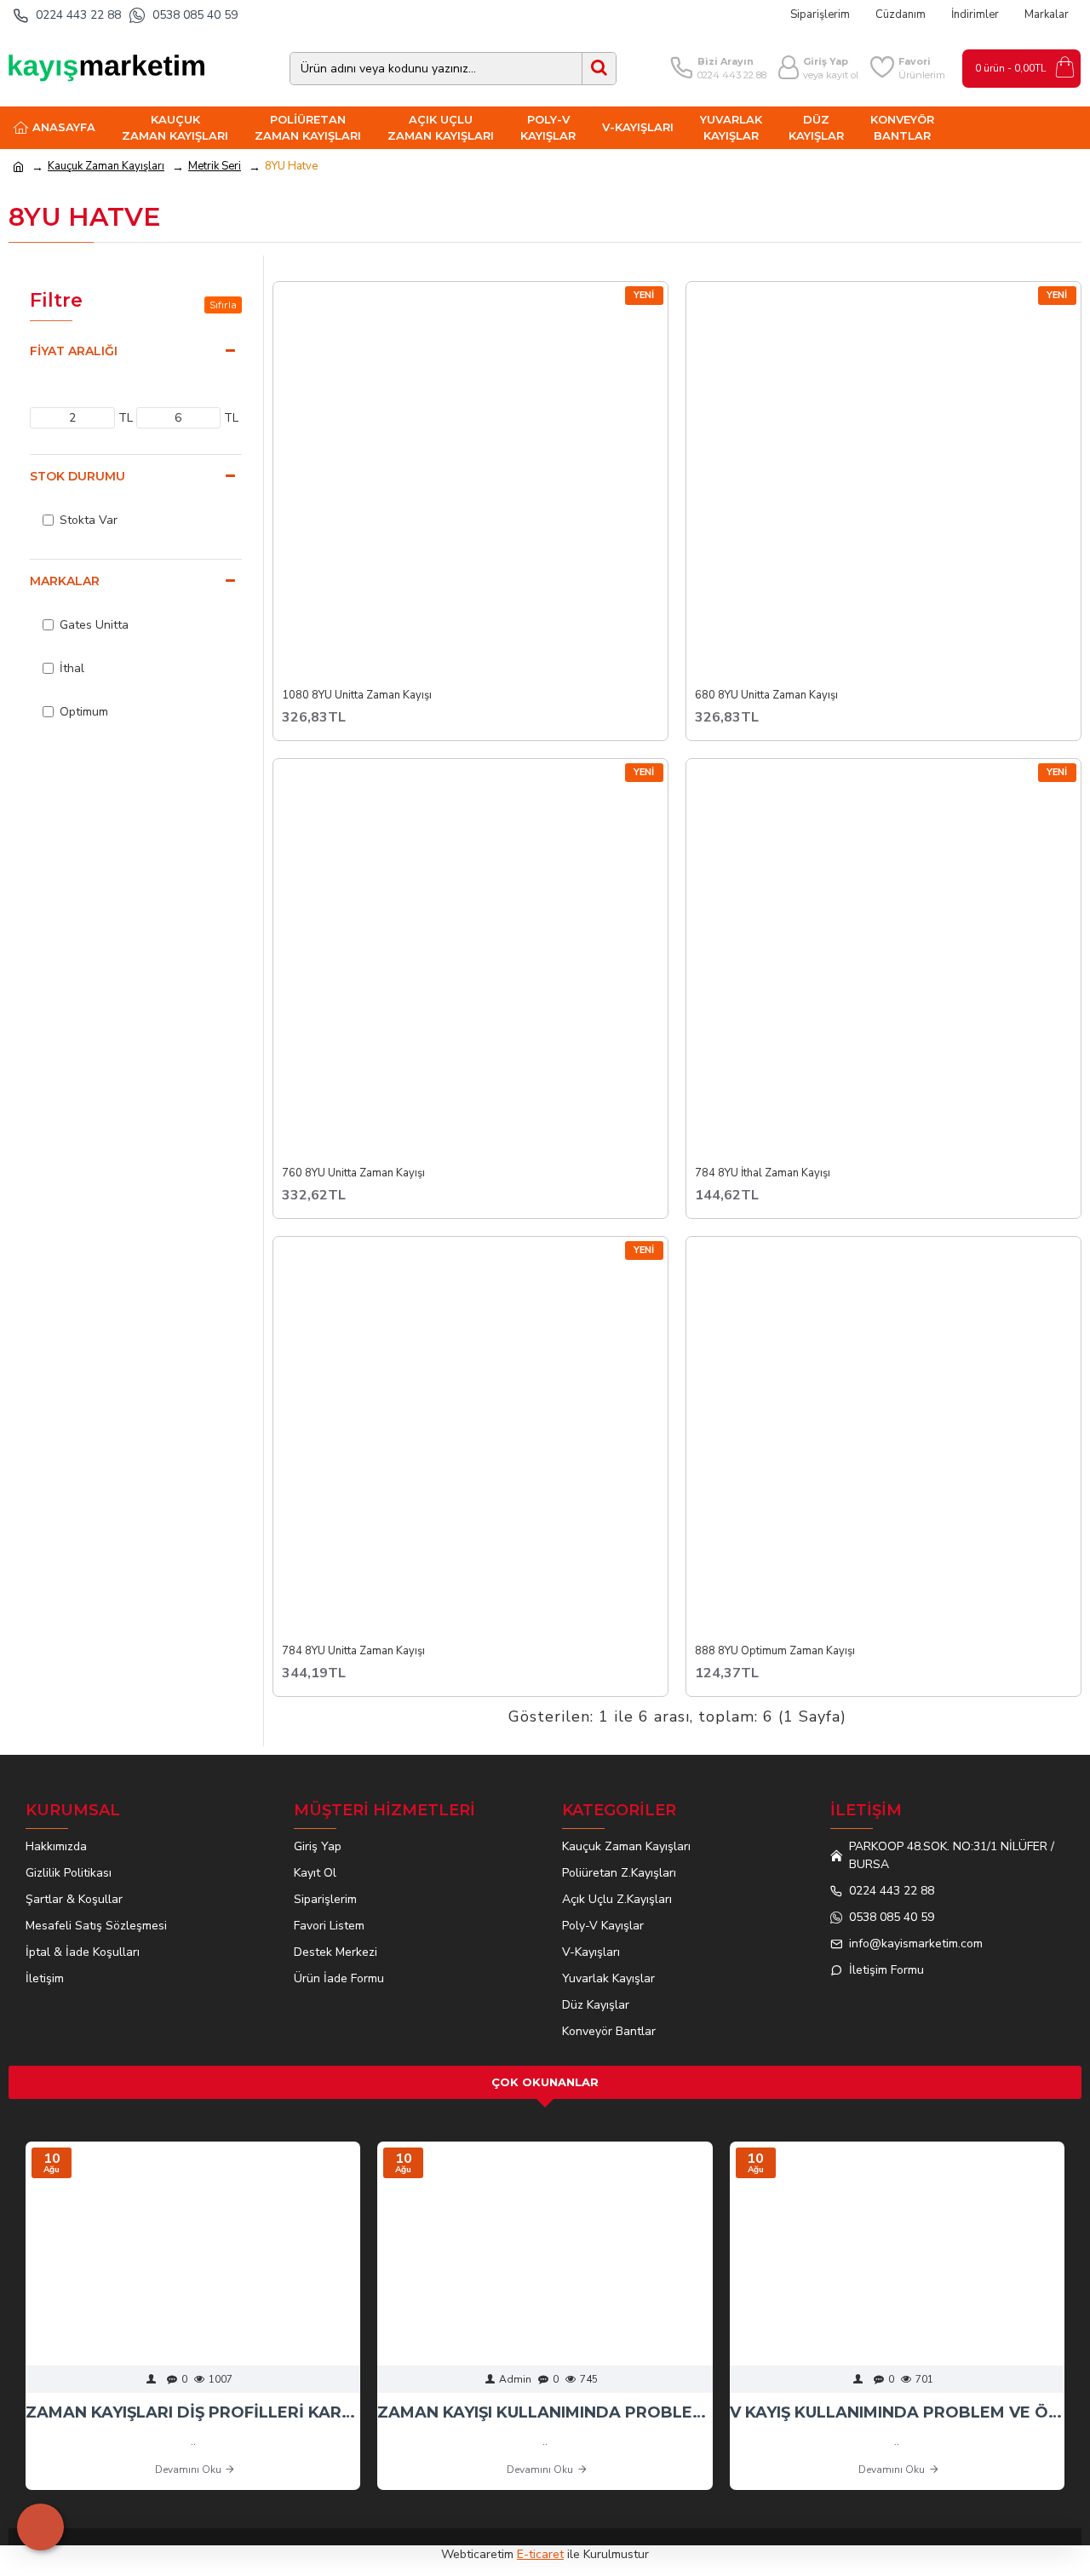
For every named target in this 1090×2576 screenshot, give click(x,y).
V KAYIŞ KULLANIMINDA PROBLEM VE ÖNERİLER (897, 2412)
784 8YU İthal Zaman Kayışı (763, 1173)
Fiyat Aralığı (74, 351)
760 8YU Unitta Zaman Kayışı (353, 1173)
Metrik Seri (215, 166)
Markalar (65, 581)
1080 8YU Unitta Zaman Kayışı (357, 696)
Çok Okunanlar (545, 2082)
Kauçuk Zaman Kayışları (106, 166)
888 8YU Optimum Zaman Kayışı (775, 1651)
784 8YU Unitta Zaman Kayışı (353, 1651)
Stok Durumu (77, 476)
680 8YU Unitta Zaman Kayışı (766, 696)
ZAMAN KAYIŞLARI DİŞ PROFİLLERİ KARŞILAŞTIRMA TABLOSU (193, 2412)
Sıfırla (223, 305)
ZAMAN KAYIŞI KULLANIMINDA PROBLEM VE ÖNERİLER (545, 2412)
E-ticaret (540, 2554)
